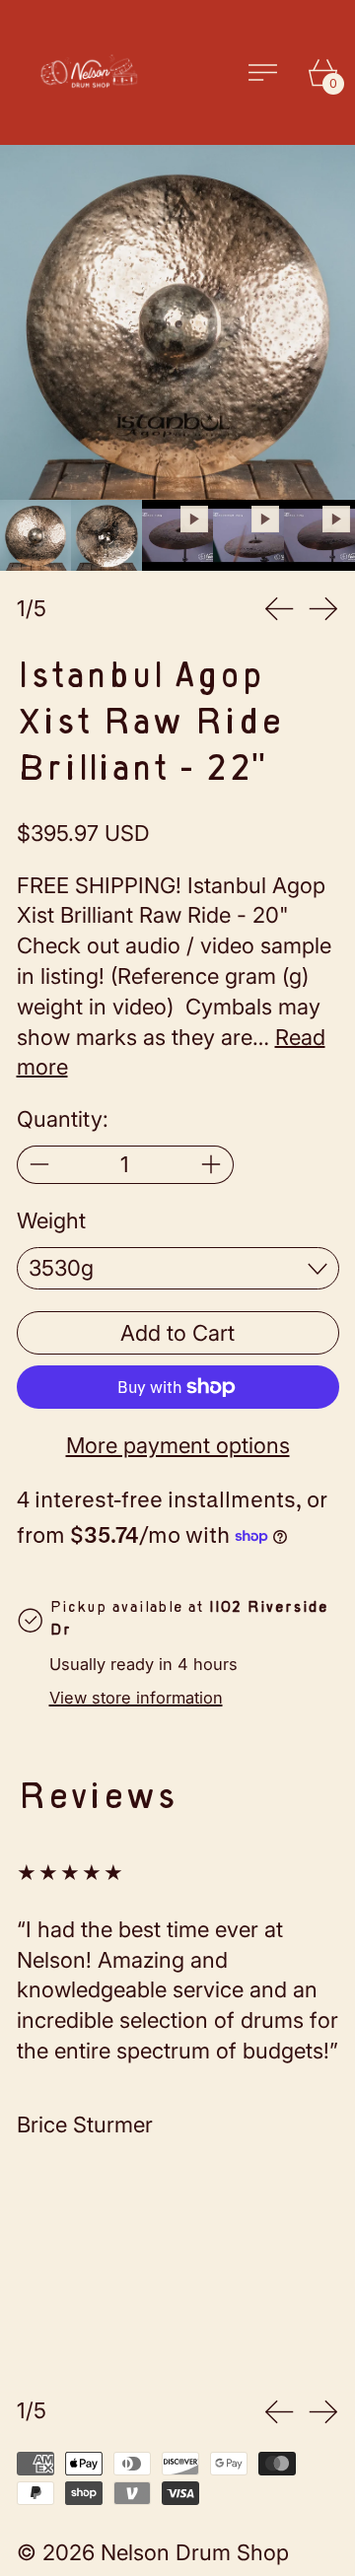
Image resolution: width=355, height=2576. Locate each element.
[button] (177, 322)
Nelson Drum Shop (195, 2552)
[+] (212, 1165)
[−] (39, 1165)
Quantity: (63, 1119)
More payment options (178, 1445)
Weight (51, 1220)
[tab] (35, 535)
